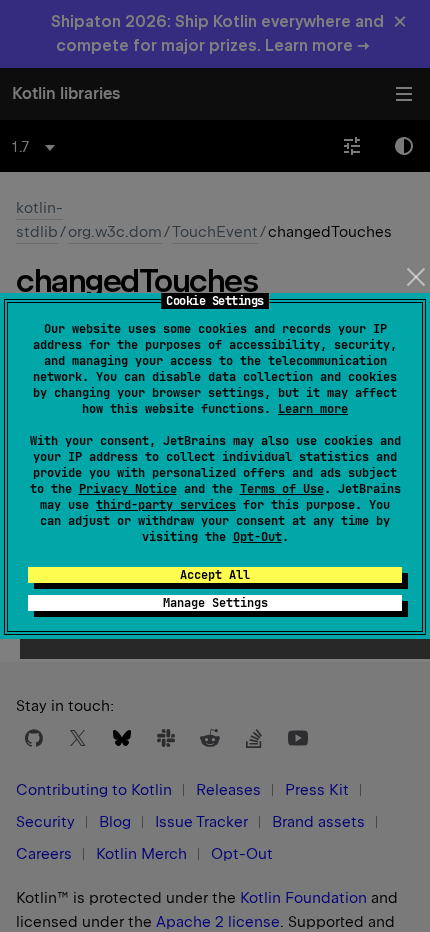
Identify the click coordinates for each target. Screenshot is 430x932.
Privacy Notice (128, 489)
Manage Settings (215, 603)
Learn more (313, 409)
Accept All (215, 575)
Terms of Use (282, 489)
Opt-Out (257, 537)
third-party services (166, 505)
